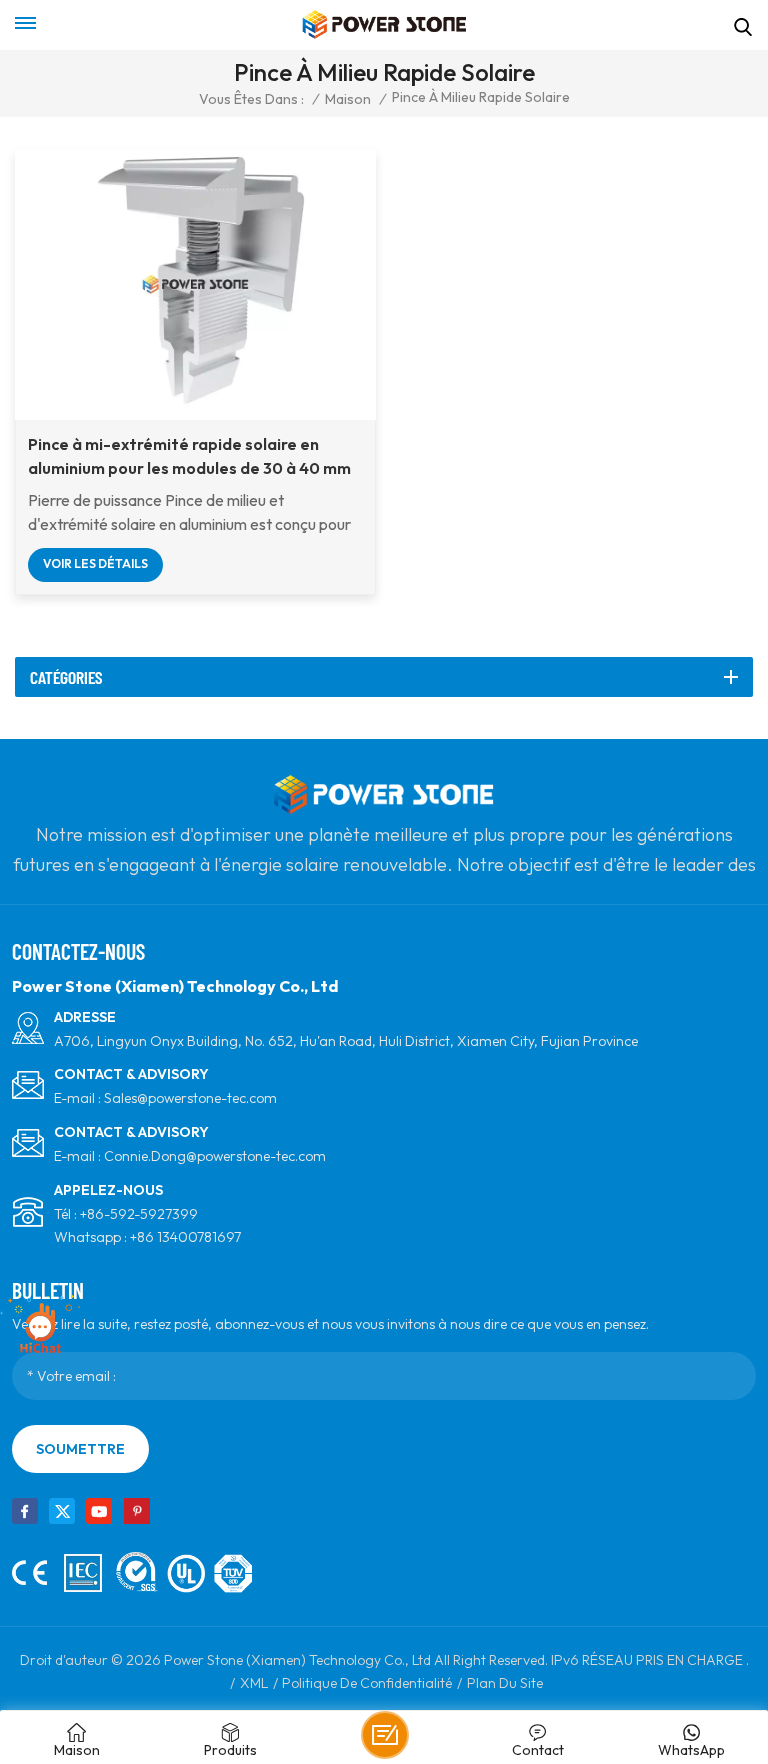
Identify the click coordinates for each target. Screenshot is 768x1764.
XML (254, 1683)
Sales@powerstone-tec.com (190, 1098)
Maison (348, 99)
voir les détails (95, 563)
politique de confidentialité (367, 1683)
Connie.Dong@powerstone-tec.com (215, 1156)
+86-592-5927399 (139, 1214)
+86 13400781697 (185, 1237)
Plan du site (505, 1683)
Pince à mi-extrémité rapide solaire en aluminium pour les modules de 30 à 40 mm (189, 456)
